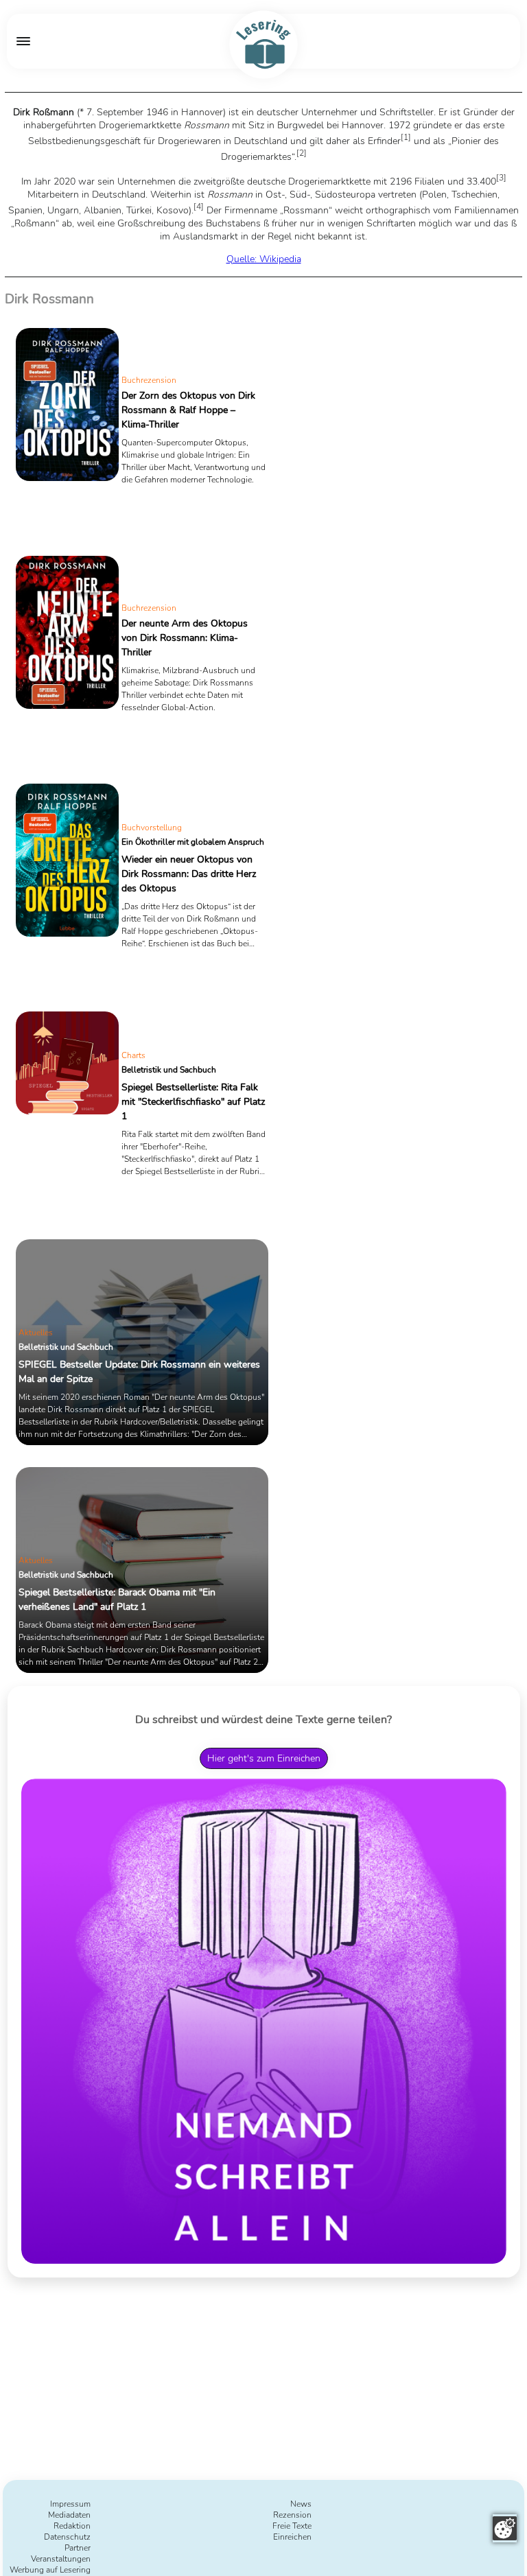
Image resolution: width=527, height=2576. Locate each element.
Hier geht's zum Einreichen (264, 1758)
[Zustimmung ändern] (505, 2528)
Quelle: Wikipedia (264, 259)
